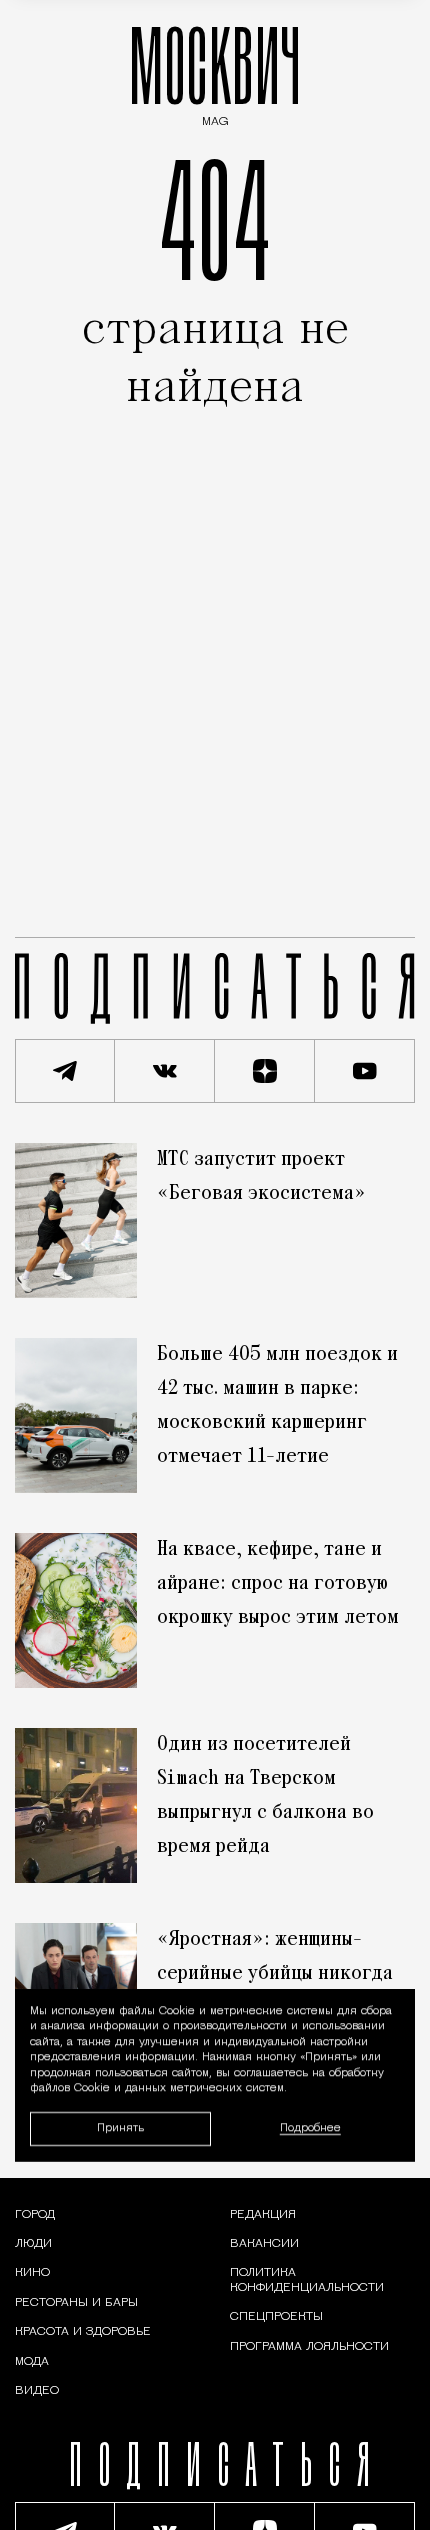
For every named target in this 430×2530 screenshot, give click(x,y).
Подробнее (310, 2128)
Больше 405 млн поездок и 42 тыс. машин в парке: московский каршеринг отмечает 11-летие (277, 1406)
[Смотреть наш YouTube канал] (365, 1071)
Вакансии (264, 2244)
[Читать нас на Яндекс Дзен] (265, 1071)
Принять (120, 2128)
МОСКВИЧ (215, 71)
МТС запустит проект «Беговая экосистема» (261, 1177)
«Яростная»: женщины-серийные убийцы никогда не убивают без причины (275, 1974)
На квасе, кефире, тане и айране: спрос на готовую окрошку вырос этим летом (278, 1584)
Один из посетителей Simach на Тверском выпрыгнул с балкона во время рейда (265, 1796)
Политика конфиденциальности (307, 2280)
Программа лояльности (309, 2347)
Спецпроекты (276, 2317)
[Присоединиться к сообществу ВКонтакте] (165, 1071)
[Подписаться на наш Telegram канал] (65, 1071)
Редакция (263, 2215)
